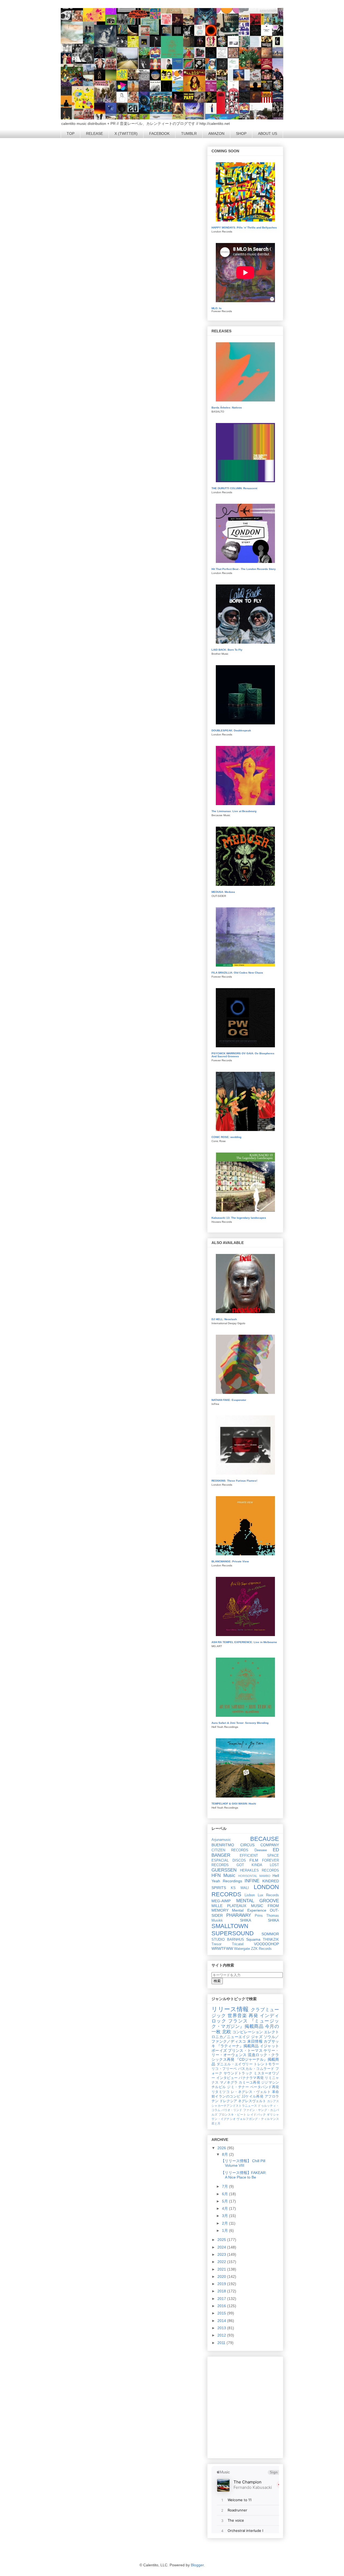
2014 (222, 2321)
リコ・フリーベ (224, 2069)
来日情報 (255, 2041)
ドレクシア (228, 2101)
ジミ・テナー (238, 2087)
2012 (222, 2335)
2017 (222, 2299)
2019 (222, 2284)
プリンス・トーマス (245, 2050)
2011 (222, 2343)
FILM (254, 1860)
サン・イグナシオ (224, 2119)
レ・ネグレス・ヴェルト (251, 2092)
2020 (222, 2277)
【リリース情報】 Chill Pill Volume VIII (243, 2163)
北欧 (227, 2032)
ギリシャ (273, 2115)
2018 (222, 2291)
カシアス (273, 2101)
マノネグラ (229, 2082)
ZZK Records (261, 1949)
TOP (71, 133)
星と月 (216, 2123)
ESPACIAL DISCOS (229, 1860)
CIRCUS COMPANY (260, 1845)
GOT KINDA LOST (258, 1865)
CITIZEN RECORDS (230, 1850)
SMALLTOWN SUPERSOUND (233, 1930)
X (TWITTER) (126, 133)
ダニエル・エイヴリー (235, 2064)
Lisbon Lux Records (262, 1895)
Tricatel (238, 1944)
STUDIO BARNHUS (228, 1940)
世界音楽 (237, 2016)
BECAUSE (265, 1839)
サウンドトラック (238, 2073)
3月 (225, 2216)
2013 (222, 2328)
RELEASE (94, 133)
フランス (238, 2021)
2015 (222, 2313)
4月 (225, 2208)
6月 (225, 2194)
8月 (225, 2154)
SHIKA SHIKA (259, 1920)
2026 (222, 2148)
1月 (225, 2230)
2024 (222, 2247)
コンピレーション (248, 2032)
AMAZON (216, 133)
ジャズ (257, 2037)
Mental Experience (249, 1910)
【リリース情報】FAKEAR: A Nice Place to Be (244, 2175)
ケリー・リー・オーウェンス (245, 2053)
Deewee (261, 1850)
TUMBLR (189, 133)
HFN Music (223, 1875)
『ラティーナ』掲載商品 (238, 2046)
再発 (253, 2016)
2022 (222, 2262)
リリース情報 (230, 2009)
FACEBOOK (159, 133)
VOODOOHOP (266, 1944)
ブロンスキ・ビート (232, 2115)
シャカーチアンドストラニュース (234, 2106)
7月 (225, 2186)
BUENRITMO (223, 1845)
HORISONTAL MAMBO (254, 1876)
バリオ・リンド (232, 2110)
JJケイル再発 (253, 2096)
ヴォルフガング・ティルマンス (258, 2119)
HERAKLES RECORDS (260, 1870)
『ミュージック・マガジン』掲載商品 (245, 2024)
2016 (222, 2306)
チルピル (219, 2087)
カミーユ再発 (249, 2082)
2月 (225, 2223)
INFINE (252, 1881)
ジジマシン (270, 2082)
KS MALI (240, 1888)
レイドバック (257, 2115)
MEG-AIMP (221, 1901)
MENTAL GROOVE (258, 1901)
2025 (222, 2240)
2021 (222, 2269)
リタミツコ (221, 2092)
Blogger (197, 2565)
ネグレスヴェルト (252, 2101)
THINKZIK (271, 1940)
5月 (225, 2201)
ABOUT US (268, 133)
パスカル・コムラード (256, 2069)
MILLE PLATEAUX (229, 1906)
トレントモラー (266, 2064)
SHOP (241, 133)
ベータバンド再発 (265, 2087)
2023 (222, 2254)
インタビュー (227, 2078)
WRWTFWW (222, 1948)
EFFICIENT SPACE (259, 1856)
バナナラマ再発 (251, 2078)
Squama (253, 1939)
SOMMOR (270, 1934)
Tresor (216, 1944)
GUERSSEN (224, 1870)
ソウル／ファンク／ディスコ (245, 2039)
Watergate (242, 1949)
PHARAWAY (239, 1915)
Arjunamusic (221, 1840)
